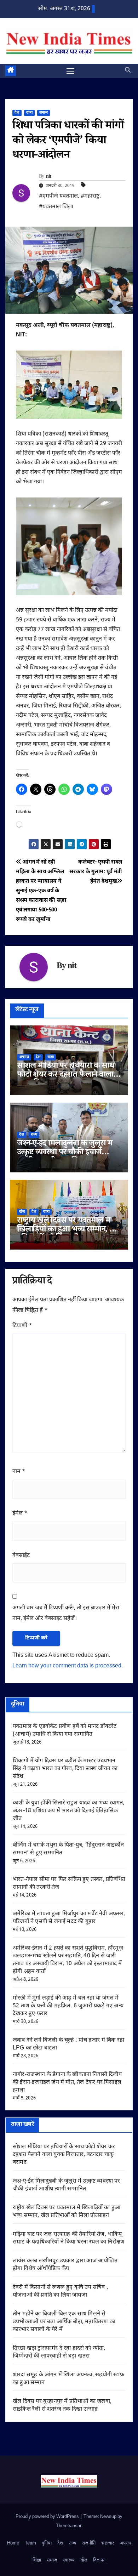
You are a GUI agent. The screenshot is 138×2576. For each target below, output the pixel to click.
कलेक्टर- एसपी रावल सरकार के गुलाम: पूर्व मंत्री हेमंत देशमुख (96, 872)
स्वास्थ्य (69, 2560)
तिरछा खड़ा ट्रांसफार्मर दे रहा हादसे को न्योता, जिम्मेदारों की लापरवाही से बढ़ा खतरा (59, 2352)
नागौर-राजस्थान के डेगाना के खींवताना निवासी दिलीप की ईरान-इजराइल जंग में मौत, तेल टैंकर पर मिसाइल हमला (67, 2083)
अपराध (24, 1057)
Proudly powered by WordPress (48, 2517)
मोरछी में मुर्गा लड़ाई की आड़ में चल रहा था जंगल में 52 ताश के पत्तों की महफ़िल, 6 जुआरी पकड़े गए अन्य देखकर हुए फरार (68, 2006)
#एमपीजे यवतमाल (58, 196)
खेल (22, 1212)
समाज (44, 113)
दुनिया (47, 2543)
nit (49, 177)
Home (13, 2543)
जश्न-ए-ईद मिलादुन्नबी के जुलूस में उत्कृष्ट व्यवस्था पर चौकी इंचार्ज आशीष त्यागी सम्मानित (65, 1153)
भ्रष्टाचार (108, 2543)
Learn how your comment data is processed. (68, 1666)
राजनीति (89, 2543)
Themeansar (69, 2526)
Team (30, 2543)
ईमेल (20, 1514)
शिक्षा (37, 2560)
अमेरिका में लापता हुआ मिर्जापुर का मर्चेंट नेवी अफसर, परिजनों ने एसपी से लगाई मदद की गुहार (69, 1918)
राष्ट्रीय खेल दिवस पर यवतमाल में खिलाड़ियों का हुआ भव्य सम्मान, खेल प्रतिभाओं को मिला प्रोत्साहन (69, 1230)
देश (17, 113)
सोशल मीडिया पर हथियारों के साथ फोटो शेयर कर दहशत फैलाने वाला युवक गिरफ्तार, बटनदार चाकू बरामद (67, 1076)
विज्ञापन (99, 2560)
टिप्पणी (22, 1326)
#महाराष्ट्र (90, 196)
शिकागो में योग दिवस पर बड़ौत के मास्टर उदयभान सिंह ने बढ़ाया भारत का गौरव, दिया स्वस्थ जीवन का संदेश (65, 1769)
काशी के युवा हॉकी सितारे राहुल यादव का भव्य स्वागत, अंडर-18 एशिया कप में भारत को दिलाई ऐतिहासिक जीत (69, 1811)
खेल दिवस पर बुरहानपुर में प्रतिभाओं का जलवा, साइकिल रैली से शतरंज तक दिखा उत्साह (62, 2406)
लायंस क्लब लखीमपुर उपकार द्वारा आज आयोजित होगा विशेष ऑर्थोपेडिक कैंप (65, 2265)
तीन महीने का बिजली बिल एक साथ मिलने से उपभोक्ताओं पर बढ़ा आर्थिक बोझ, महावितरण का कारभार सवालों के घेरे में (64, 2322)
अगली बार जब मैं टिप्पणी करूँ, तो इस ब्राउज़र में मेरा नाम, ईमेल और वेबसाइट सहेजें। (66, 1613)
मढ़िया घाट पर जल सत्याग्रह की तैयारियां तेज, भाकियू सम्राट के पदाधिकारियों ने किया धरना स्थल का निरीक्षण (69, 2238)
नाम (19, 1472)
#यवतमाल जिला (56, 207)
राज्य (29, 113)
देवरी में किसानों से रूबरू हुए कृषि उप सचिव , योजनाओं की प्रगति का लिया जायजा (60, 2291)
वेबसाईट (21, 1556)
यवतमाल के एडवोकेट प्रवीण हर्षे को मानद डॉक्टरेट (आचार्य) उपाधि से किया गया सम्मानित (65, 1731)
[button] (128, 71)
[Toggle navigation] (70, 71)
